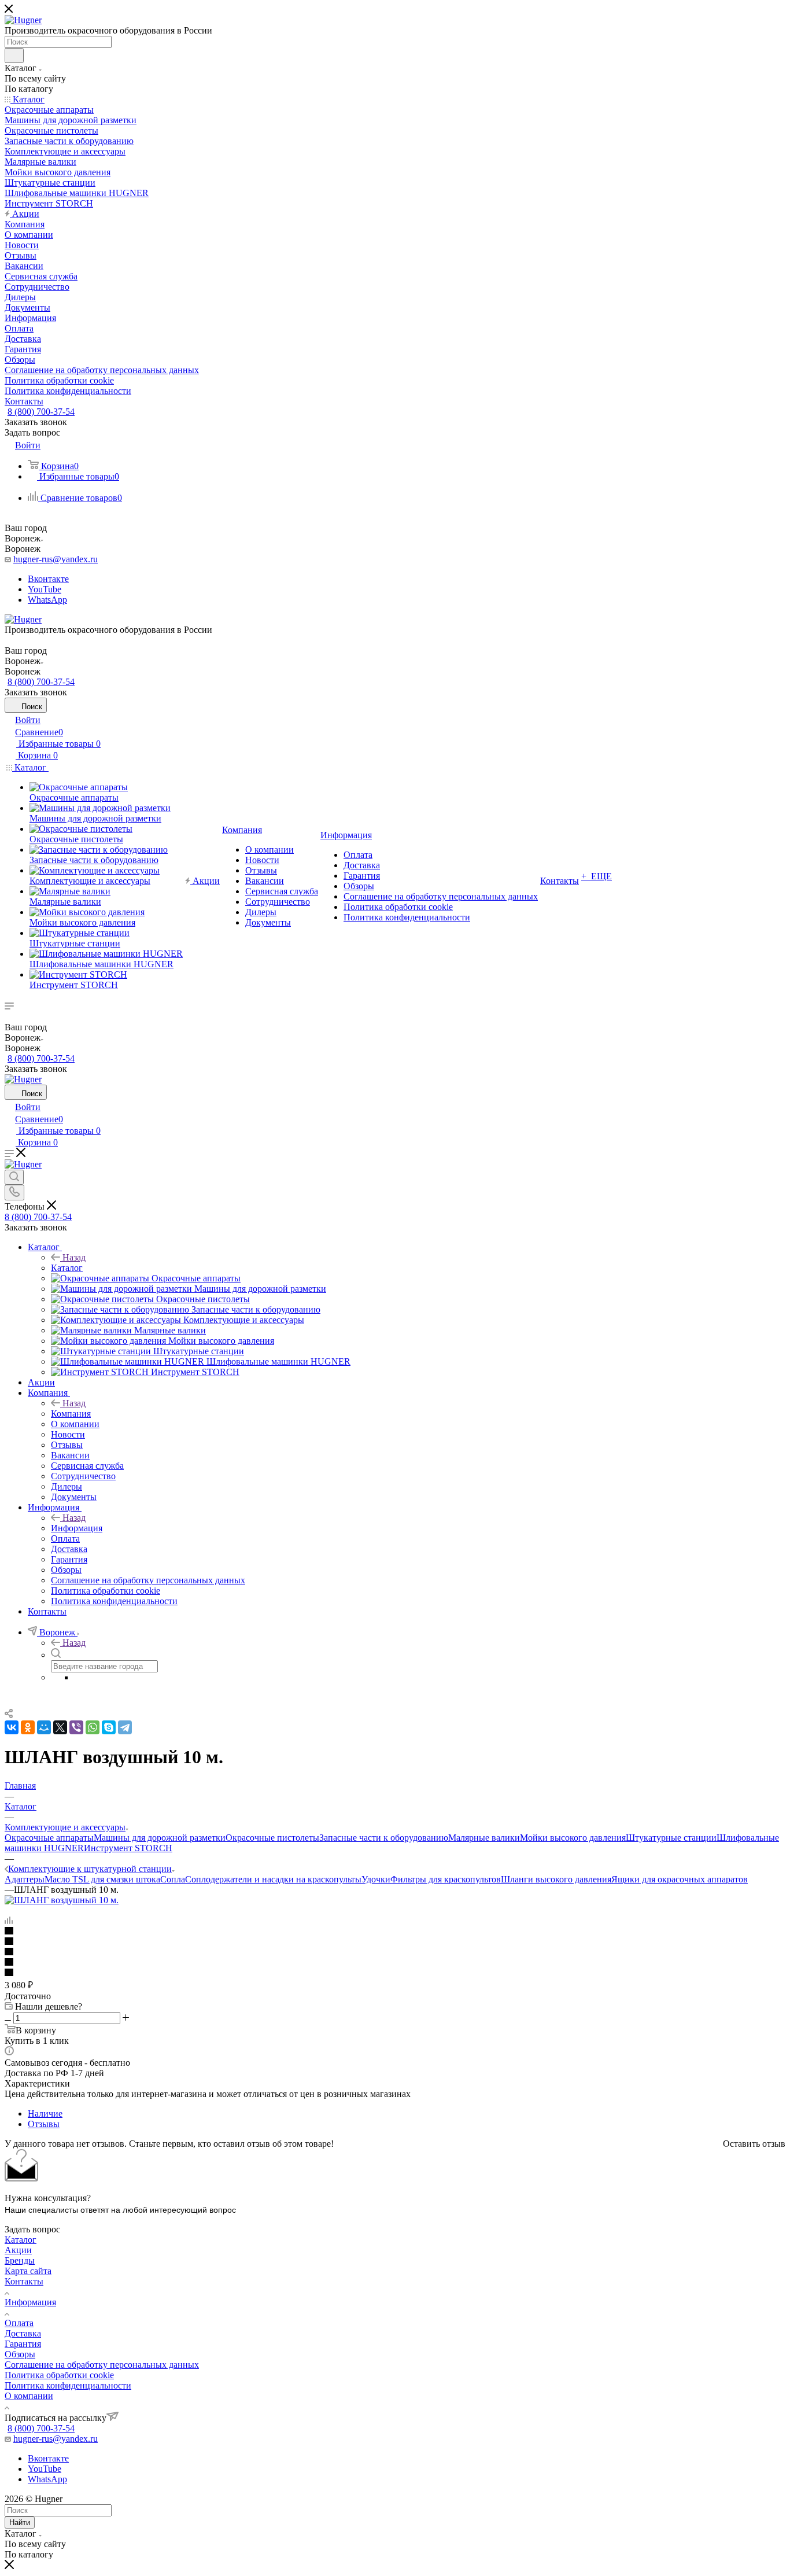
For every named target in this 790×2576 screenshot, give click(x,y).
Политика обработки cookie (59, 2375)
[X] (60, 1727)
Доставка (23, 2333)
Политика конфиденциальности (68, 2385)
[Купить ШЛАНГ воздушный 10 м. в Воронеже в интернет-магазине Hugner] (62, 1900)
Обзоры (20, 2354)
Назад (74, 1257)
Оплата (19, 2323)
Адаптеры (25, 1879)
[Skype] (109, 1727)
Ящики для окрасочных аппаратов (680, 1879)
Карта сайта (28, 2271)
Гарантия (23, 2344)
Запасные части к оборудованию (384, 1838)
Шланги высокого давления (556, 1879)
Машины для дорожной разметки (160, 1838)
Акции (18, 2250)
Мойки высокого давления (573, 1838)
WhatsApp (47, 600)
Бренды (20, 2260)
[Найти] (14, 56)
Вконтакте (48, 579)
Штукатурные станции (671, 1838)
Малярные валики (484, 1838)
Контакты (24, 2281)
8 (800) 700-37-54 (41, 412)
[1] (395, 1932)
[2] (395, 1942)
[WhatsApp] (93, 1727)
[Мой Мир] (44, 1727)
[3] (395, 1952)
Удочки (376, 1879)
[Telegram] (125, 1727)
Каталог (67, 1268)
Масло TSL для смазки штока (102, 1879)
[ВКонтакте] (12, 1727)
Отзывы (44, 2124)
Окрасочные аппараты (49, 1838)
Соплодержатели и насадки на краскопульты (273, 1879)
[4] (395, 1963)
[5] (395, 1973)
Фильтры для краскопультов (446, 1879)
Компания (71, 1414)
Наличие (45, 2114)
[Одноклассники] (28, 1727)
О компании (29, 2396)
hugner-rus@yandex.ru (56, 559)
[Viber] (76, 1727)
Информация (77, 1528)
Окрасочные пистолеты (272, 1838)
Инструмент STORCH (128, 1848)
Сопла (173, 1879)
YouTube (45, 589)
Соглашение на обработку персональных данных (102, 2365)
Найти (20, 2522)
